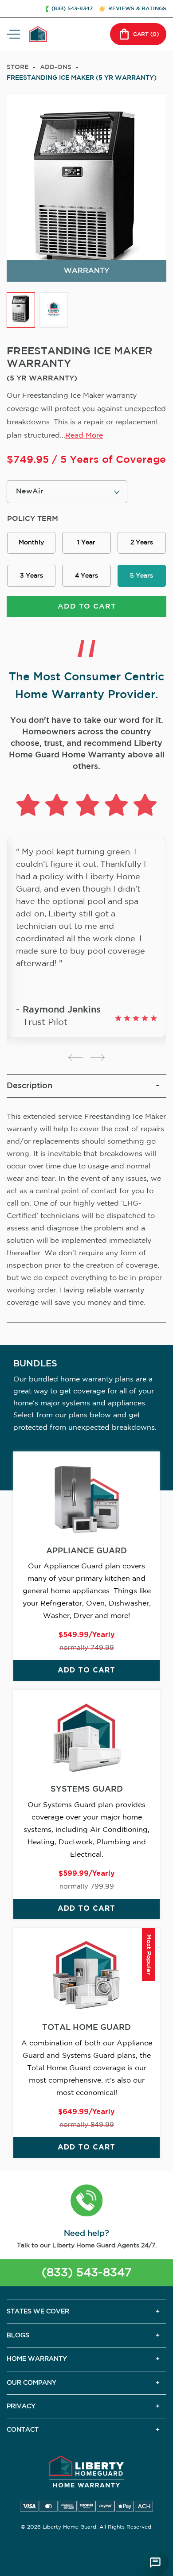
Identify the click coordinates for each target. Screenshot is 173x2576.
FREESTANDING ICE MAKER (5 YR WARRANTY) (82, 78)
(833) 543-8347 (87, 2273)
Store (18, 67)
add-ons (56, 67)
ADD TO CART (87, 607)
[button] (87, 2202)
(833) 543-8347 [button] (72, 9)
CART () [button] (146, 34)
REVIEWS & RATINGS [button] (137, 9)
